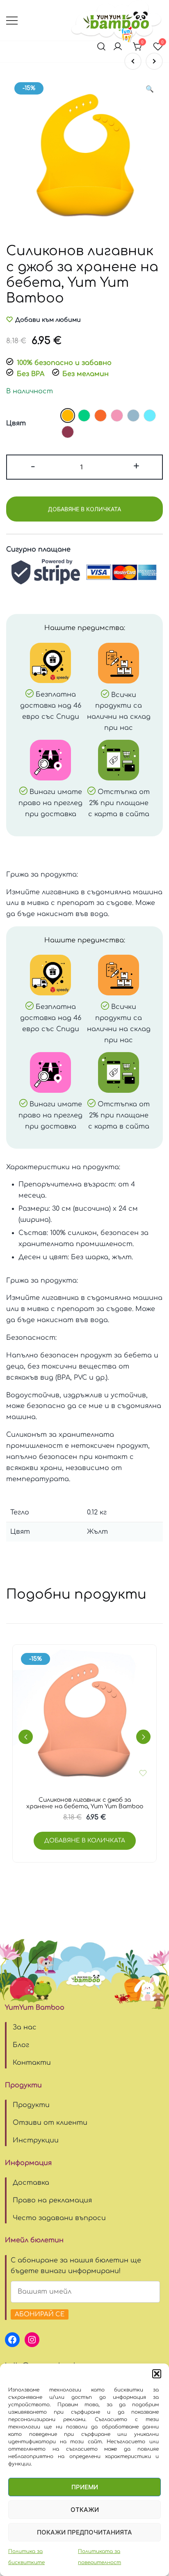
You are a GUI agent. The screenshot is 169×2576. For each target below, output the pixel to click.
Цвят (16, 423)
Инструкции (36, 2140)
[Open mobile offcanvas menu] (12, 20)
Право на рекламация (52, 2200)
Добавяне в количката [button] (85, 1841)
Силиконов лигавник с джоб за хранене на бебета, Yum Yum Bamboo (85, 1803)
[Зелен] (84, 415)
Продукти (31, 2105)
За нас (25, 2027)
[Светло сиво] (133, 415)
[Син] (150, 415)
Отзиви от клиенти (50, 2123)
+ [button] (136, 466)
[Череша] (68, 432)
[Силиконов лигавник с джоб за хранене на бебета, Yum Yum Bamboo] (133, 61)
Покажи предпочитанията (84, 2532)
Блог (21, 2045)
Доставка (31, 2183)
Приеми (85, 2487)
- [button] (33, 466)
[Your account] (118, 47)
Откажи (85, 2510)
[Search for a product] (101, 47)
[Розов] (117, 415)
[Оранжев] (100, 415)
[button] (157, 2374)
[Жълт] (68, 415)
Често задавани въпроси (59, 2218)
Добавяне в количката (84, 509)
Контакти (32, 2063)
